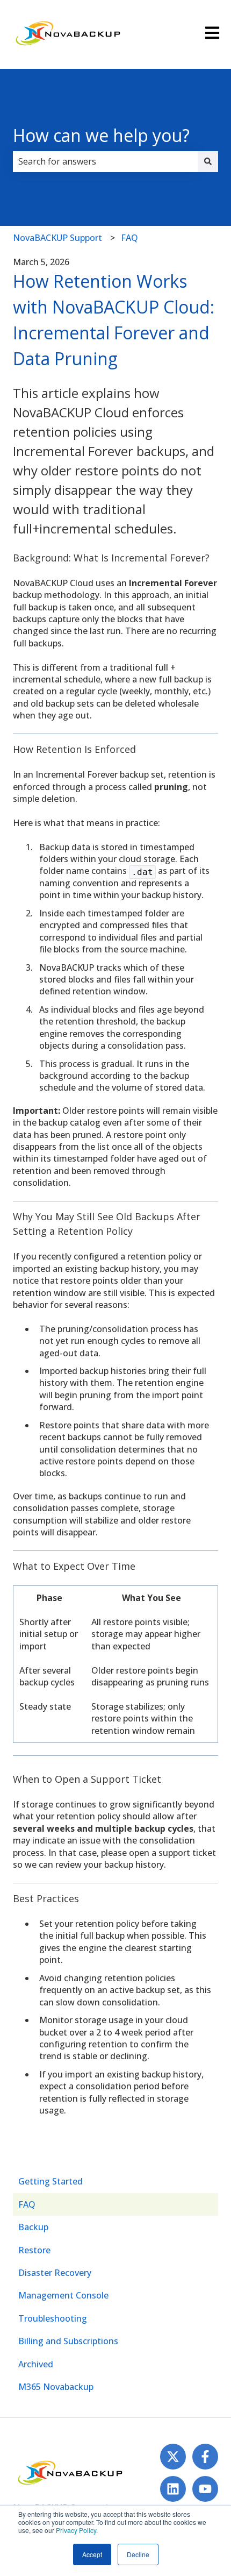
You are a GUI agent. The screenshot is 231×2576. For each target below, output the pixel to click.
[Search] (208, 161)
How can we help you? (101, 135)
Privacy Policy (76, 2530)
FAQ (129, 238)
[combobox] (105, 161)
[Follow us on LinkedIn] (173, 2489)
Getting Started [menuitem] (50, 2181)
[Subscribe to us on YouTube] (205, 2489)
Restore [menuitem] (34, 2250)
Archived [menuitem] (36, 2364)
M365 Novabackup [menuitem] (56, 2387)
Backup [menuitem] (33, 2227)
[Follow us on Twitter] (173, 2457)
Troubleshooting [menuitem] (53, 2318)
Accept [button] (92, 2554)
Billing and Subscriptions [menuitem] (68, 2341)
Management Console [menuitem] (63, 2295)
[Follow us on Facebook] (205, 2457)
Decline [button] (138, 2554)
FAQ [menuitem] (27, 2204)
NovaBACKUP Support (57, 238)
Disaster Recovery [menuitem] (55, 2273)
